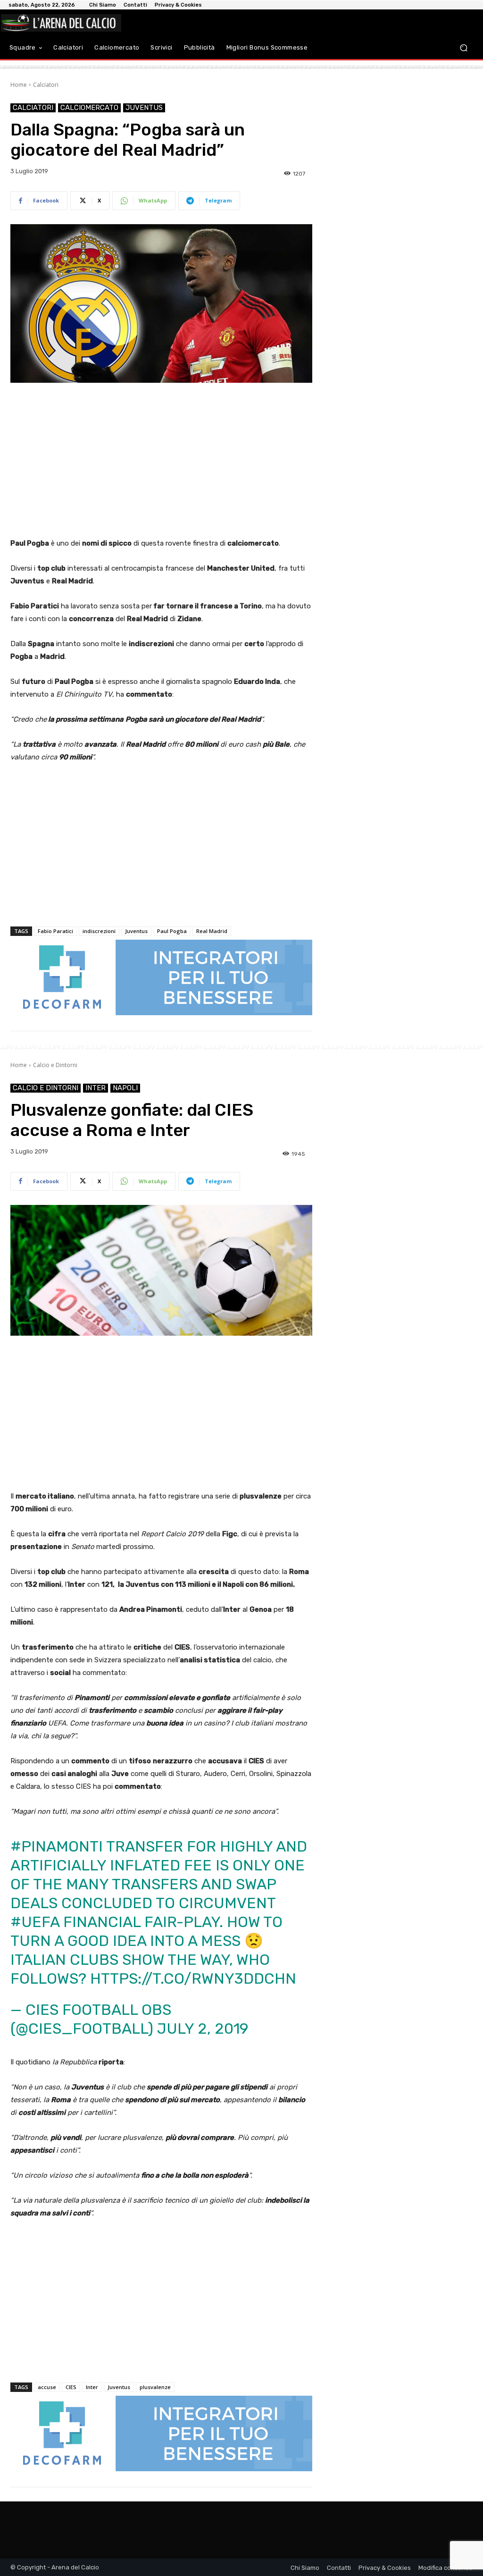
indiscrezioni (99, 931)
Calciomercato (89, 108)
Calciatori (46, 85)
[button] (463, 47)
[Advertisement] (161, 461)
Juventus (144, 108)
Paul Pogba (172, 931)
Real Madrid (212, 931)
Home (19, 85)
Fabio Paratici (55, 931)
